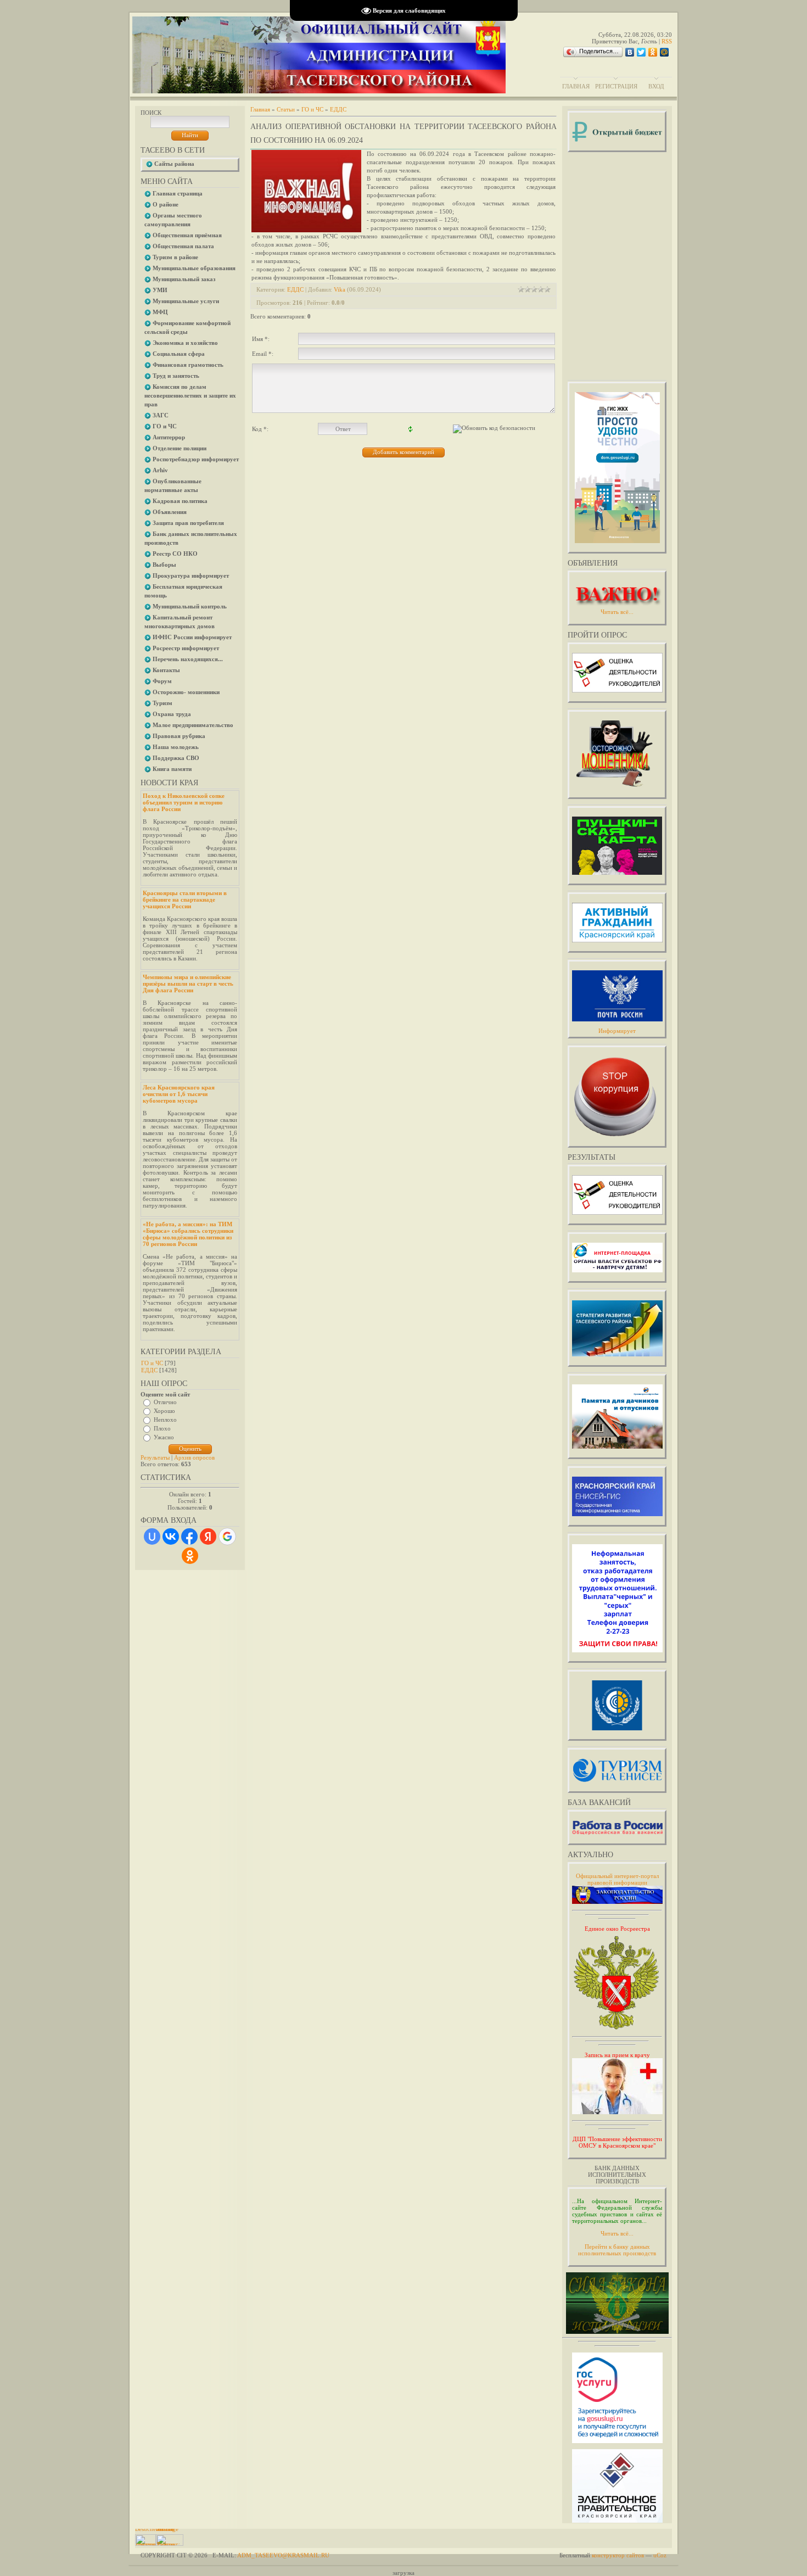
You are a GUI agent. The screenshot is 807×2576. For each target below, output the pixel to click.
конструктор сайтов (618, 2555)
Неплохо (165, 1420)
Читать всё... (617, 2233)
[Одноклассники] (653, 52)
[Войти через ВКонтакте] (171, 1536)
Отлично (165, 1402)
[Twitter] (641, 52)
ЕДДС (149, 1370)
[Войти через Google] (227, 1536)
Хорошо (164, 1411)
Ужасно (164, 1437)
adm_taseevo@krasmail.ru (283, 2555)
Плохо (162, 1428)
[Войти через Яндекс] (208, 1536)
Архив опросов (194, 1457)
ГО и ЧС (152, 1363)
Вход (656, 86)
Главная (576, 86)
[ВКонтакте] (630, 52)
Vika (340, 289)
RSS (667, 41)
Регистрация (616, 86)
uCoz (660, 2555)
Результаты (155, 1457)
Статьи (286, 109)
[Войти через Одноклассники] (190, 1556)
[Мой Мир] (665, 52)
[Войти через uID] (152, 1536)
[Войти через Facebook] (189, 1536)
